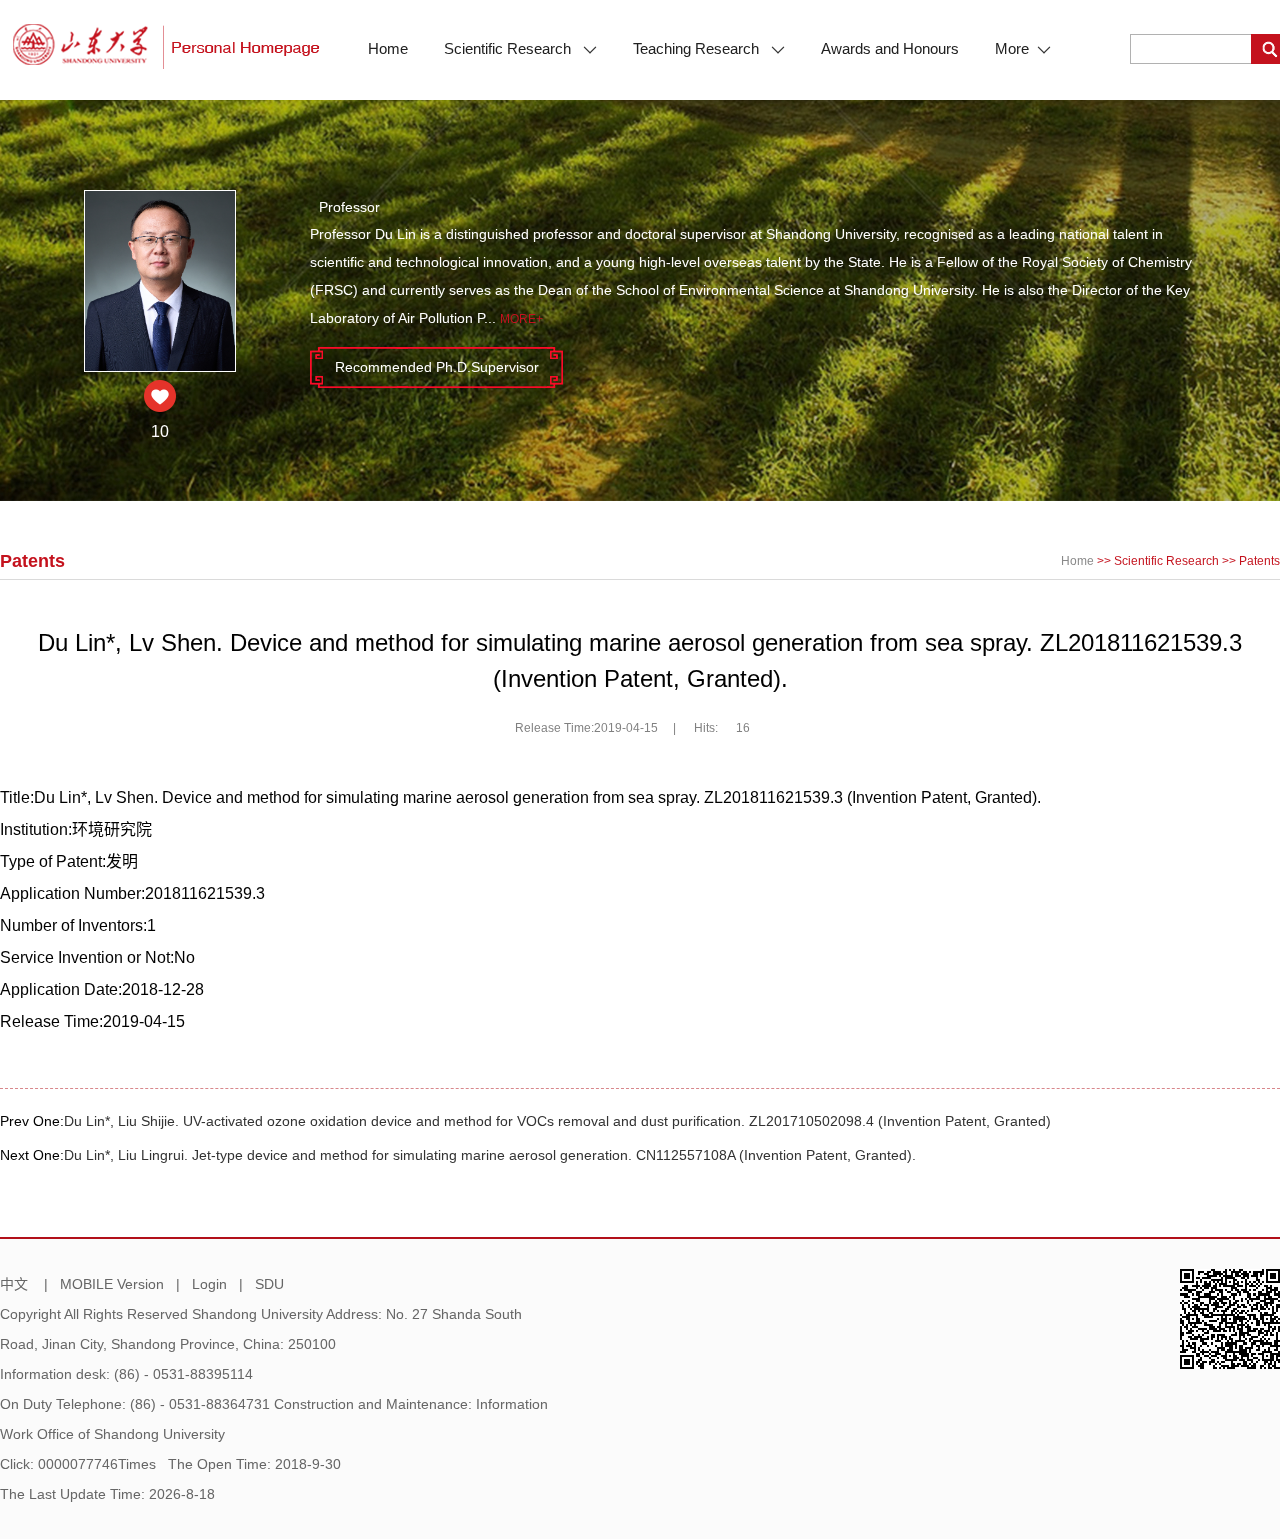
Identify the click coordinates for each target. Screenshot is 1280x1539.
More (1012, 48)
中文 (14, 1284)
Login (209, 1284)
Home (388, 48)
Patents (1259, 561)
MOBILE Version (112, 1284)
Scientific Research (509, 48)
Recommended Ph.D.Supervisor (437, 367)
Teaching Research (698, 48)
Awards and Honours (890, 48)
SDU (269, 1284)
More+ (521, 319)
